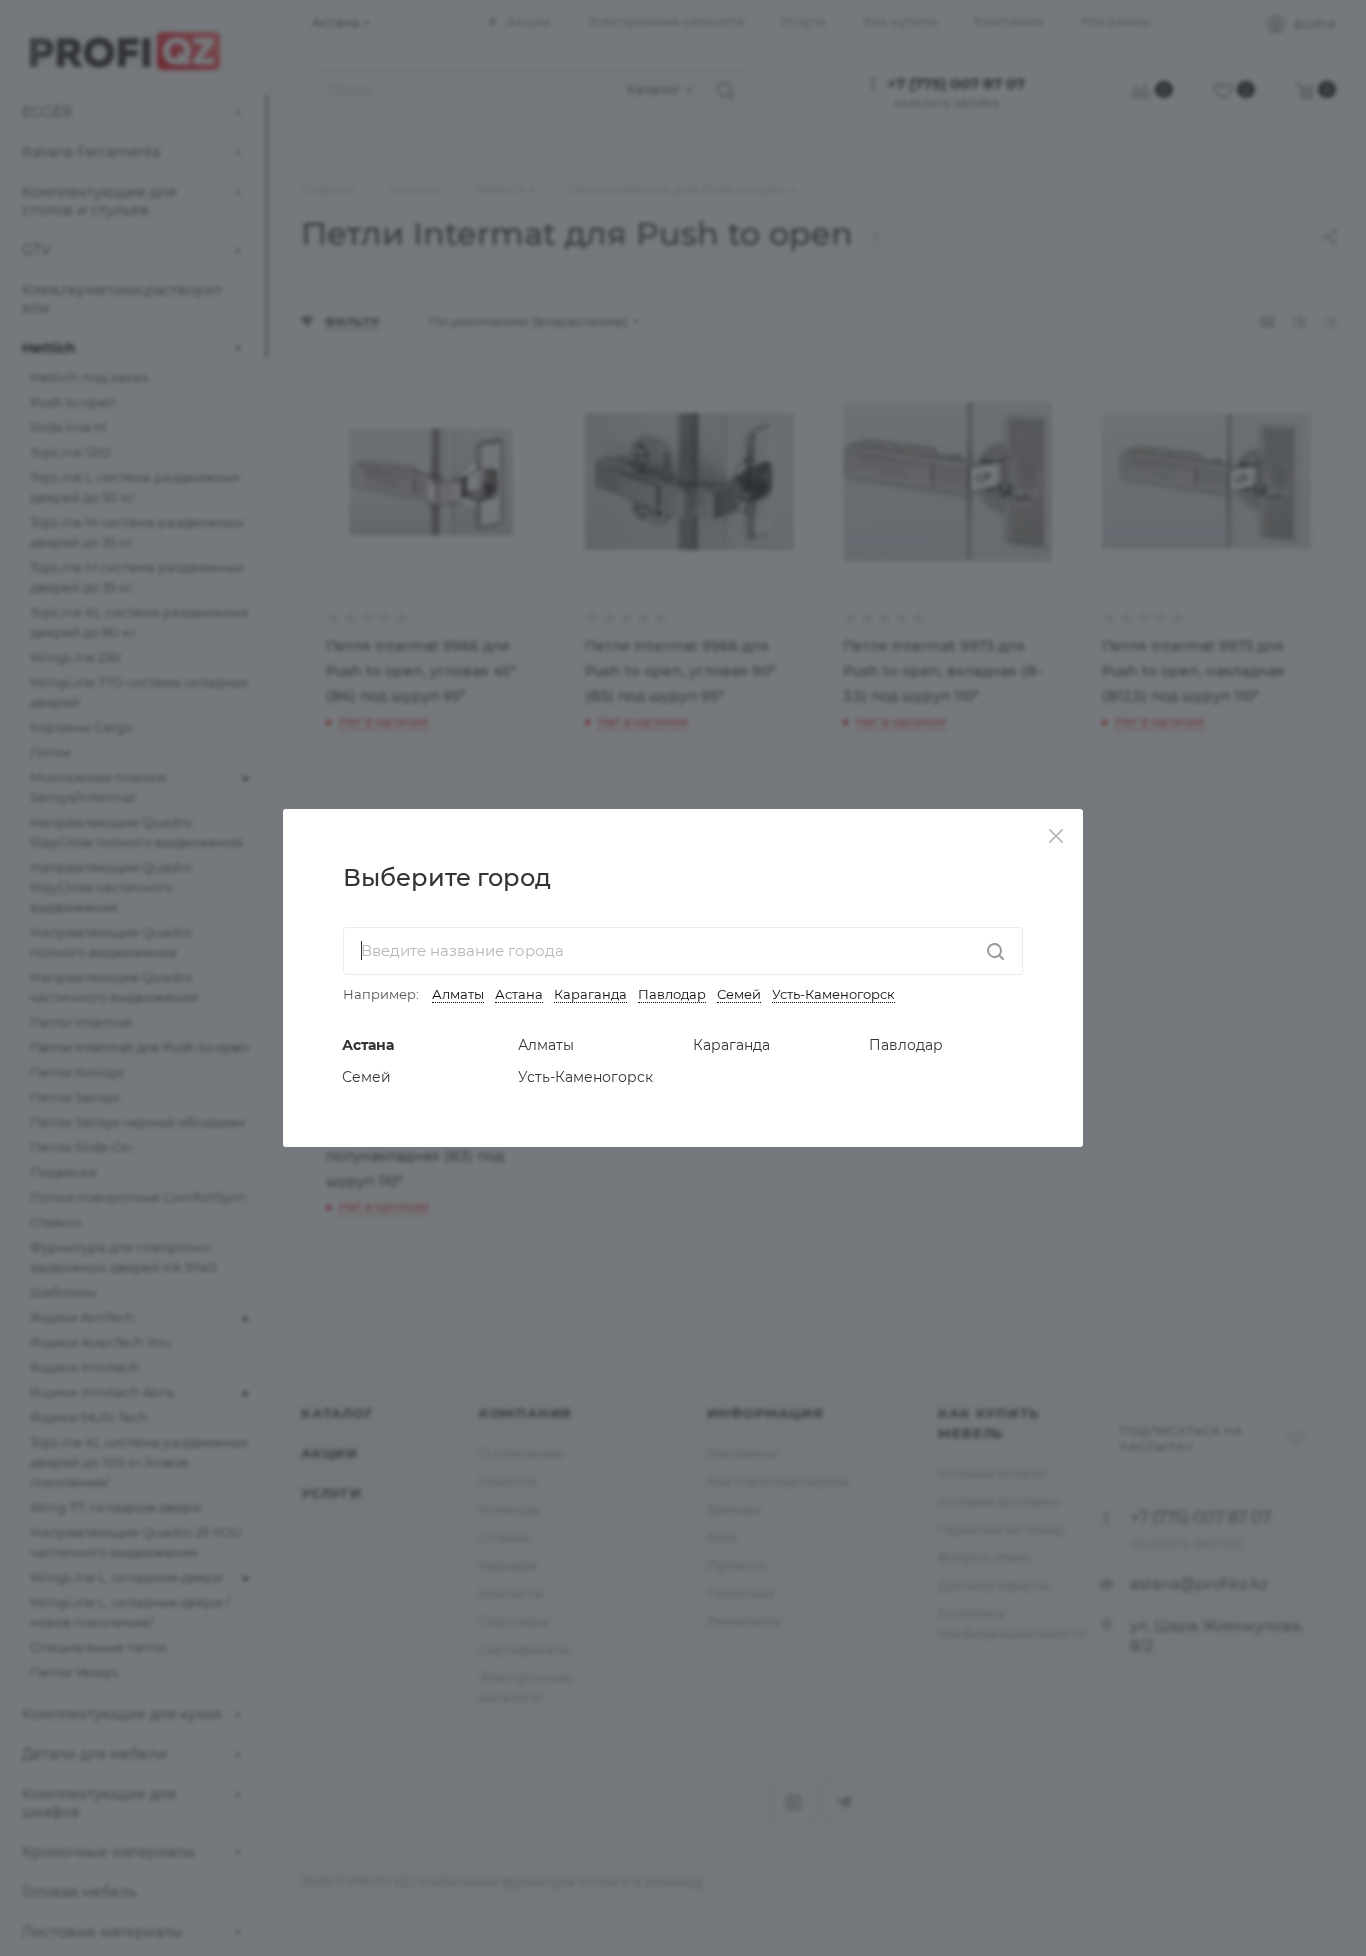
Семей (739, 994)
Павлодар (672, 994)
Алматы (458, 994)
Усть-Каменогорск (833, 994)
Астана (519, 994)
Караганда (590, 994)
